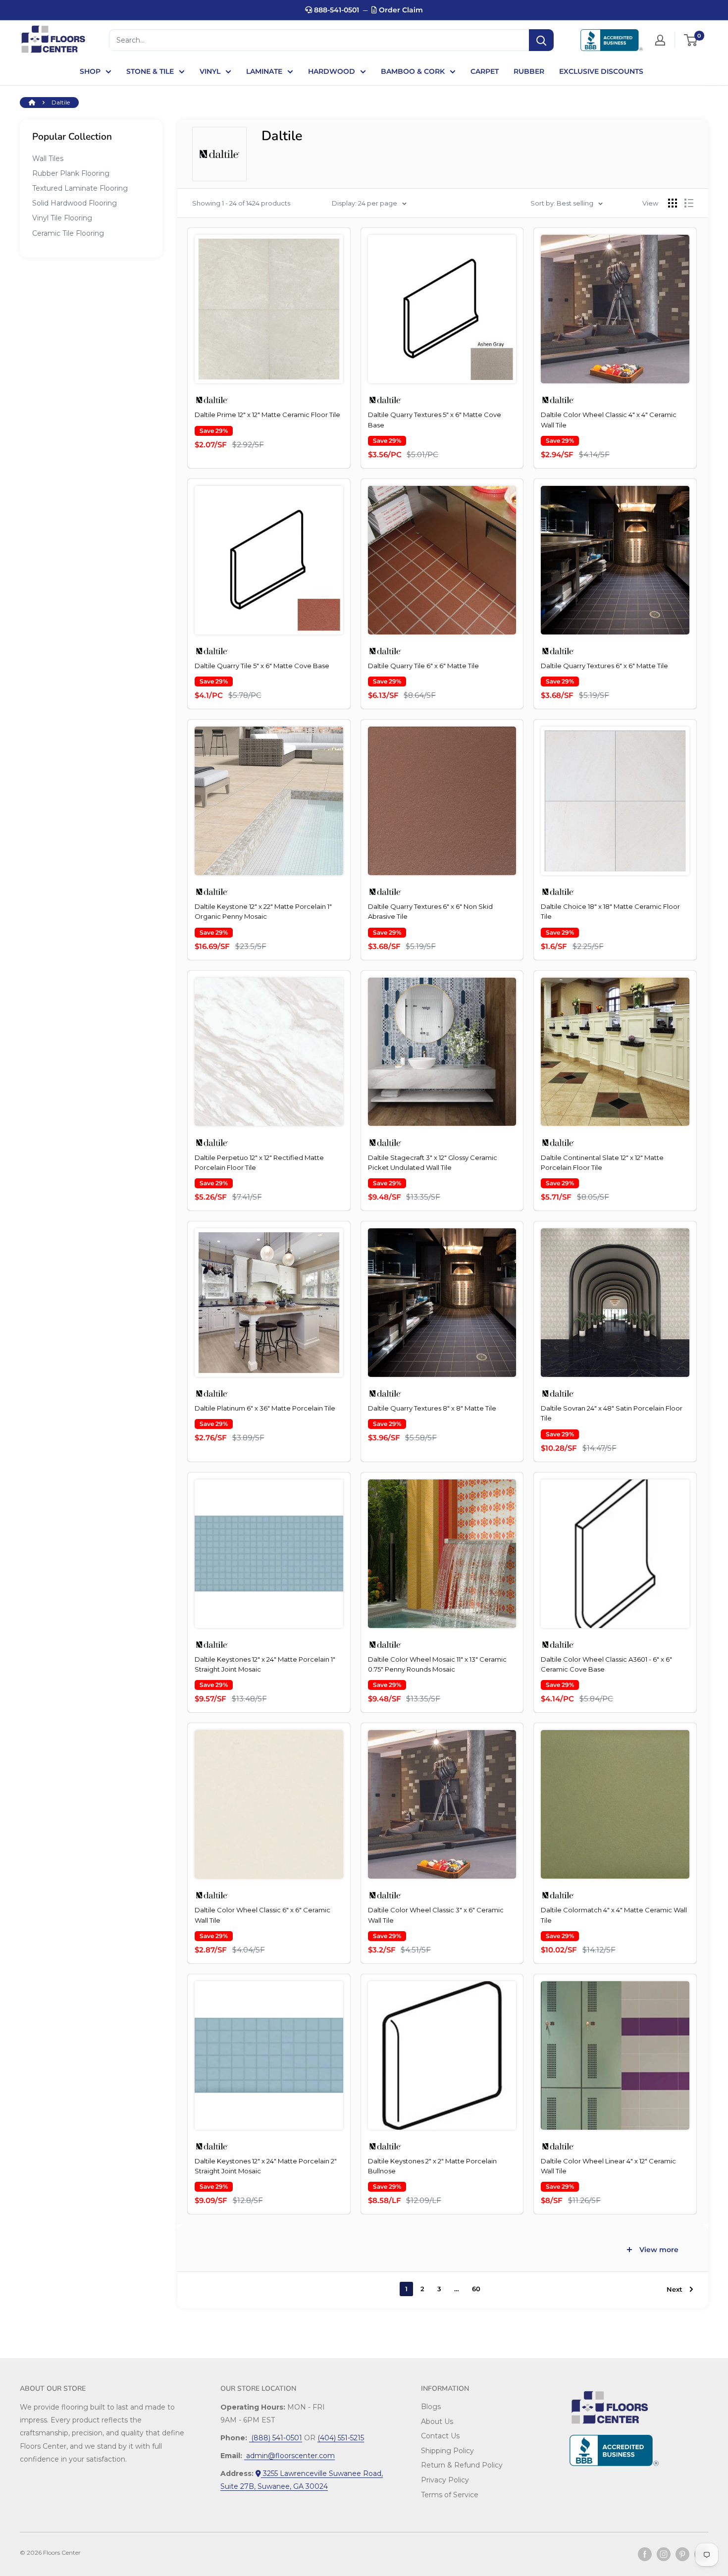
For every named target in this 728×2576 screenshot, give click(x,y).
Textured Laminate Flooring (80, 188)
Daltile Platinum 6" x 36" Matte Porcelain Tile (265, 1408)
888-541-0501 (336, 10)
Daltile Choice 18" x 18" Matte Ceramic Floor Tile (610, 911)
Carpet (485, 71)
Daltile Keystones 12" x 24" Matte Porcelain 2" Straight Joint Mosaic (266, 2166)
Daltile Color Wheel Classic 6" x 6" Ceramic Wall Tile (262, 1915)
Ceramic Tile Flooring (68, 233)
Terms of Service (450, 2495)
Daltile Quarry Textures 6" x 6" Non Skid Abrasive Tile (430, 911)
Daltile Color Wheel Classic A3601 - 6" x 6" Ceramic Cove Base (606, 1664)
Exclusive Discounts (601, 71)
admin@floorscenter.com (289, 2456)
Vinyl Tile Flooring (62, 218)
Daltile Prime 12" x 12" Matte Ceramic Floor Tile (267, 415)
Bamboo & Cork (413, 71)
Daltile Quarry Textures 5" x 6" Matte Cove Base (435, 420)
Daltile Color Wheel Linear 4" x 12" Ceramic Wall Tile (608, 2166)
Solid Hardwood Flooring (75, 203)
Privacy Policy (445, 2480)
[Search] (541, 40)
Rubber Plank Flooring (71, 173)
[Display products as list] (689, 203)
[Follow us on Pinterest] (682, 2554)
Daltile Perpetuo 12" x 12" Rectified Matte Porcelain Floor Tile (259, 1162)
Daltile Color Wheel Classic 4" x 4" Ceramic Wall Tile (609, 420)
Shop (90, 71)
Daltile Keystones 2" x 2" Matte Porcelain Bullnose (432, 2166)
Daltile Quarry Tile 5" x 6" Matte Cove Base (262, 666)
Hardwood (332, 71)
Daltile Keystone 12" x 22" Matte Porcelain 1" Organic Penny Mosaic (263, 911)
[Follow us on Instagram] (664, 2554)
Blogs (431, 2407)
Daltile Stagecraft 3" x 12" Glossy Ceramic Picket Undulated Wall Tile (433, 1162)
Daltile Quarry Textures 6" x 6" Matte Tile (604, 666)
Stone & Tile (150, 71)
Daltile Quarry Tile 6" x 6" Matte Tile (423, 666)
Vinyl (210, 71)
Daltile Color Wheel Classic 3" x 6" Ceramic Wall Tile (436, 1915)
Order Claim (400, 10)
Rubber (529, 71)
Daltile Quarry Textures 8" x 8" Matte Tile (432, 1408)
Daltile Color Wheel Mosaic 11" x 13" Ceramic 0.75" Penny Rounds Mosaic (437, 1664)
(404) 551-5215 (341, 2438)
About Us (437, 2421)
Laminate (264, 71)
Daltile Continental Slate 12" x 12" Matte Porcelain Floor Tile (602, 1162)
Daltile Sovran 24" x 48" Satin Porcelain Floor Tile (612, 1413)
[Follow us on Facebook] (645, 2554)
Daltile (61, 102)
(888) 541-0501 (276, 2438)
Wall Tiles (48, 158)
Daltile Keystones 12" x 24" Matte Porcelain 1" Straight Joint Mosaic (265, 1664)
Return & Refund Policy (462, 2465)
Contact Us (440, 2436)
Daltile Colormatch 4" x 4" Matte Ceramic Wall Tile (614, 1915)
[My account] (660, 40)
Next (675, 2289)
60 (476, 2289)
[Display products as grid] (673, 203)
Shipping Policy (447, 2451)
